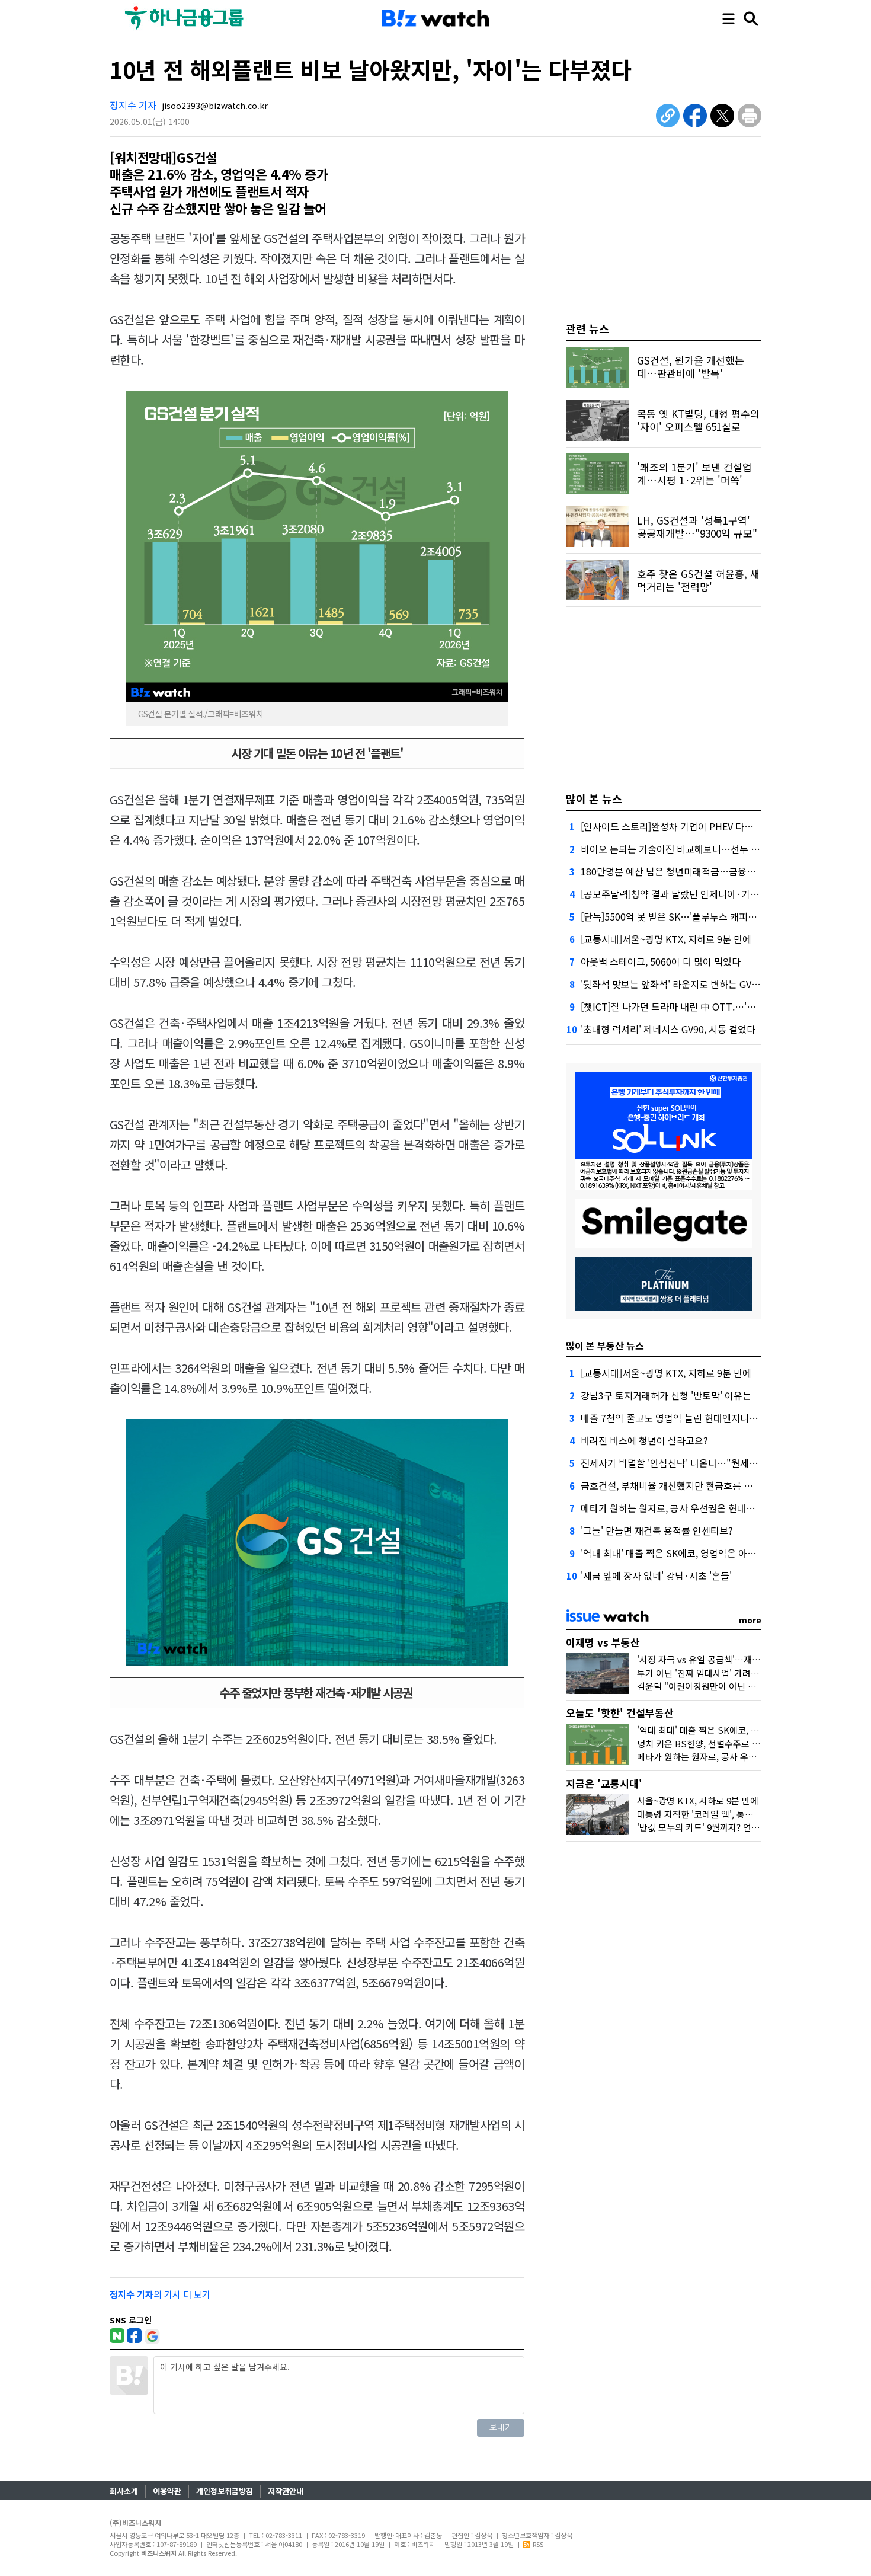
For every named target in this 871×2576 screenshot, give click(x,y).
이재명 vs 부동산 (603, 1642)
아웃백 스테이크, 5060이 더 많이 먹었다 (661, 961)
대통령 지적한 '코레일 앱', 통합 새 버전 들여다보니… (736, 1814)
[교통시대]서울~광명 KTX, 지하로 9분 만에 (666, 939)
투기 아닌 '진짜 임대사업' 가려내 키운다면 (716, 1673)
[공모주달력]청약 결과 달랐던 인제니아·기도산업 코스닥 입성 (703, 894)
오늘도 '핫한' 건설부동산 (620, 1713)
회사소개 (124, 2491)
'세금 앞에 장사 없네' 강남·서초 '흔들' (656, 1575)
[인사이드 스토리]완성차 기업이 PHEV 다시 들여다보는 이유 (700, 826)
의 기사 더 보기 (160, 2294)
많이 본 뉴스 (594, 798)
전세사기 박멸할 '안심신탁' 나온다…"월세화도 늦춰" (686, 1463)
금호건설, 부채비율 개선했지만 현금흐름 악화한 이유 (686, 1485)
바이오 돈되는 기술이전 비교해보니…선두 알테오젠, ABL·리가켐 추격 (719, 849)
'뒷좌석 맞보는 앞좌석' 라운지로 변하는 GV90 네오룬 (686, 984)
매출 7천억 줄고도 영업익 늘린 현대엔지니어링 (674, 1418)
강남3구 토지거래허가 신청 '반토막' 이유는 (666, 1395)
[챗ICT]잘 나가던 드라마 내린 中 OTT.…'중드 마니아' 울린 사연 (708, 1006)
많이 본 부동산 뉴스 (605, 1345)
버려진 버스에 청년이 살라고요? (644, 1440)
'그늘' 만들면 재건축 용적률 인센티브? (657, 1530)
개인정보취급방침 (225, 2491)
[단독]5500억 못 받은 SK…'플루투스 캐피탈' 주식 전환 (690, 916)
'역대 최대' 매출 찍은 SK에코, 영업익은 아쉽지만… (682, 1553)
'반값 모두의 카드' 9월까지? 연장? (700, 1827)
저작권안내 (286, 2491)
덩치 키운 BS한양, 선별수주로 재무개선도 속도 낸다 (734, 1744)
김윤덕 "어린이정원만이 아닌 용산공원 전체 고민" (730, 1686)
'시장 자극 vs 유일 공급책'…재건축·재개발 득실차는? (737, 1659)
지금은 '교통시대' (604, 1783)
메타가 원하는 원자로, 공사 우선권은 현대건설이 (677, 1508)
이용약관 (167, 2491)
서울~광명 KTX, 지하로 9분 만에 (698, 1800)
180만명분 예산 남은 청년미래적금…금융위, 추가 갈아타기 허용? (711, 871)
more (750, 1620)
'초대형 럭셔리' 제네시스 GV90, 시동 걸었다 (668, 1029)
